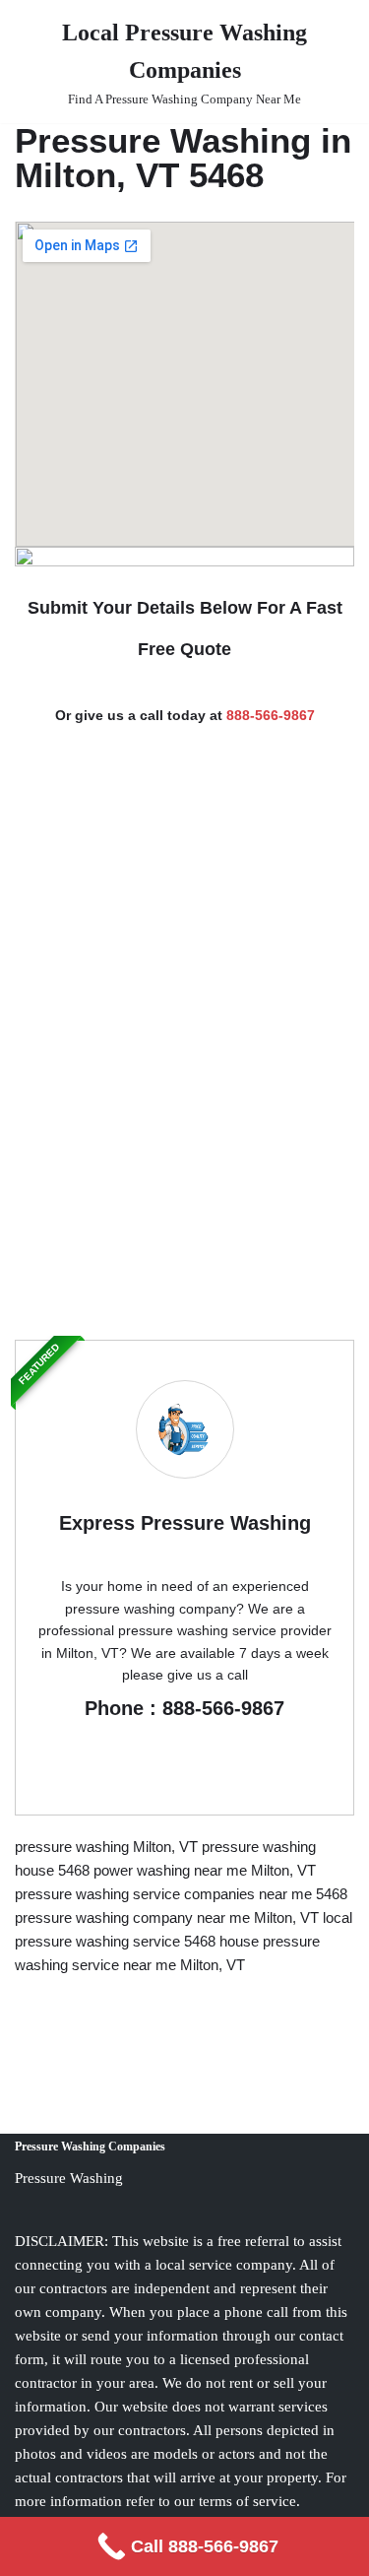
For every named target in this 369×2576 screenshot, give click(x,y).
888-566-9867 (271, 715)
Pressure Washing (69, 2178)
